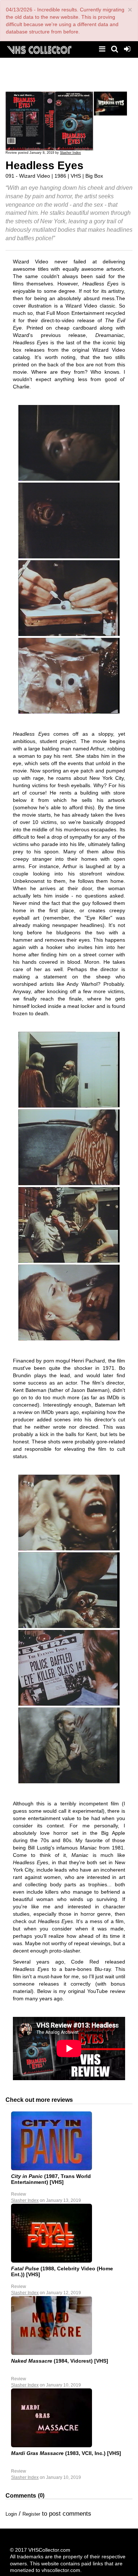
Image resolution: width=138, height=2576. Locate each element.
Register (31, 2514)
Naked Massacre (32, 2361)
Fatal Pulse (25, 2268)
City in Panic (27, 2176)
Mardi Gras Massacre (37, 2453)
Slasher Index (70, 153)
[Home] (39, 49)
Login (11, 2514)
